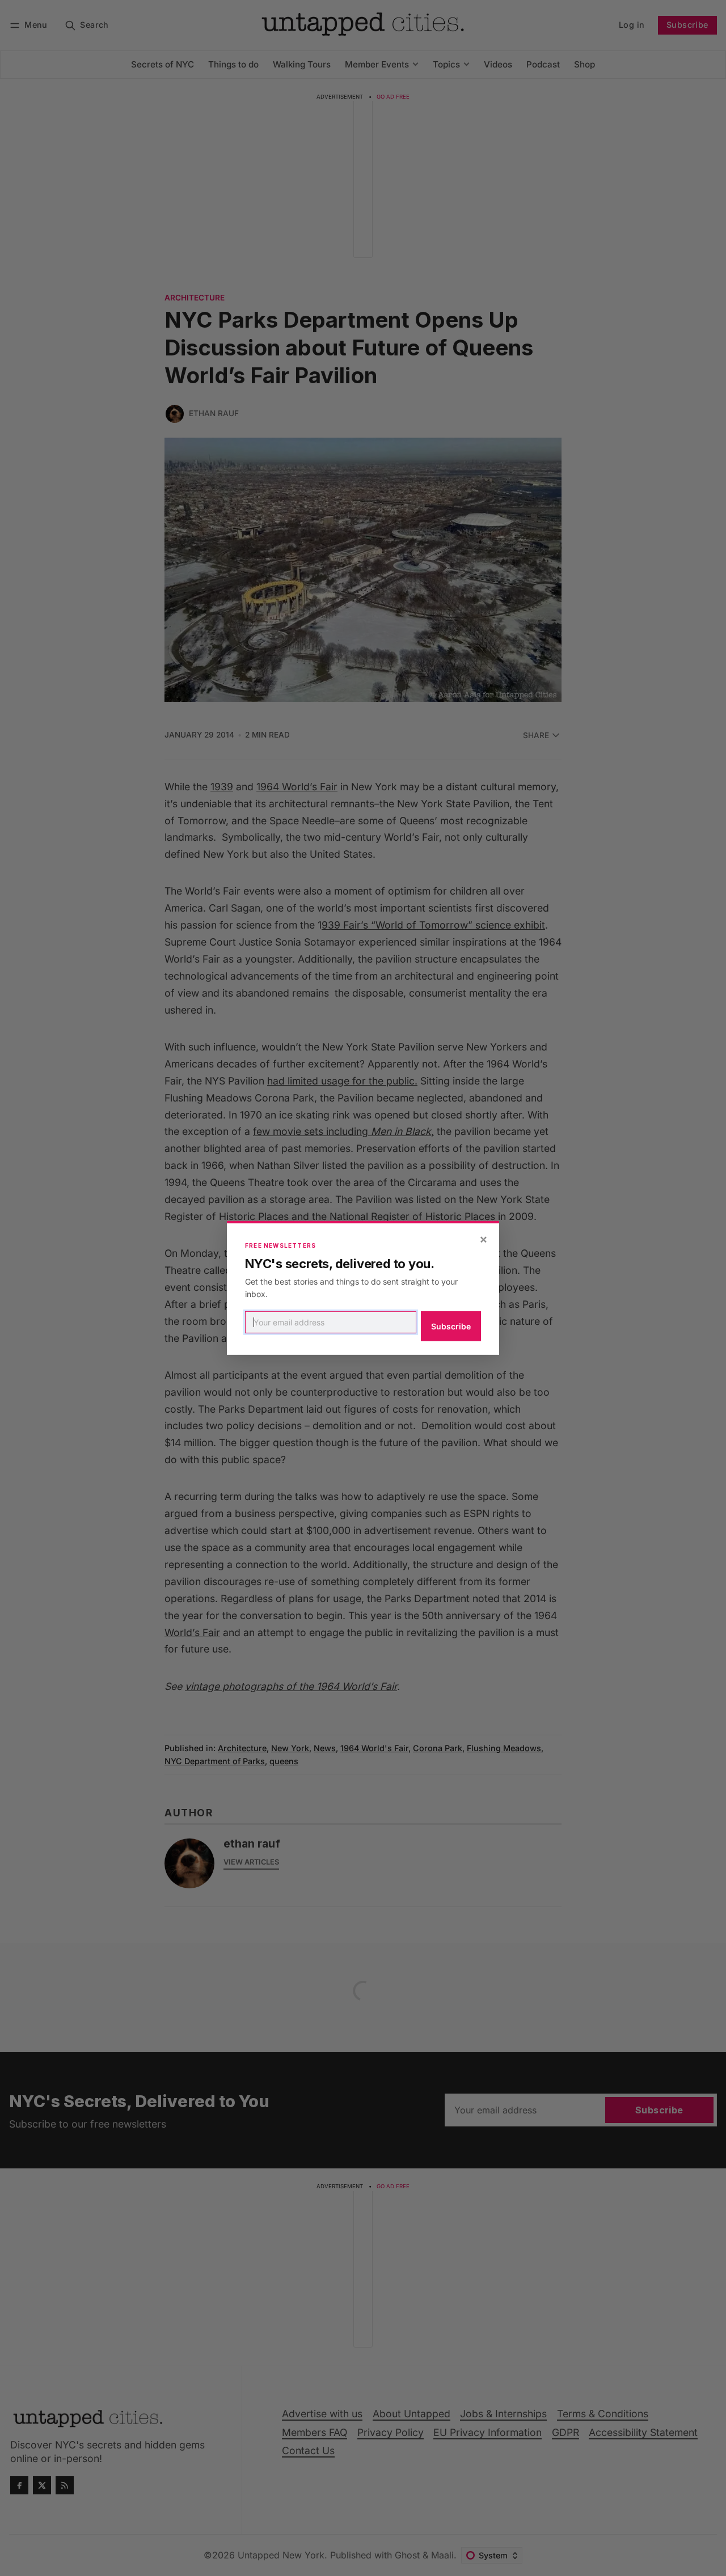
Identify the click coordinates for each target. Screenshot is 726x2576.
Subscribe (451, 1326)
